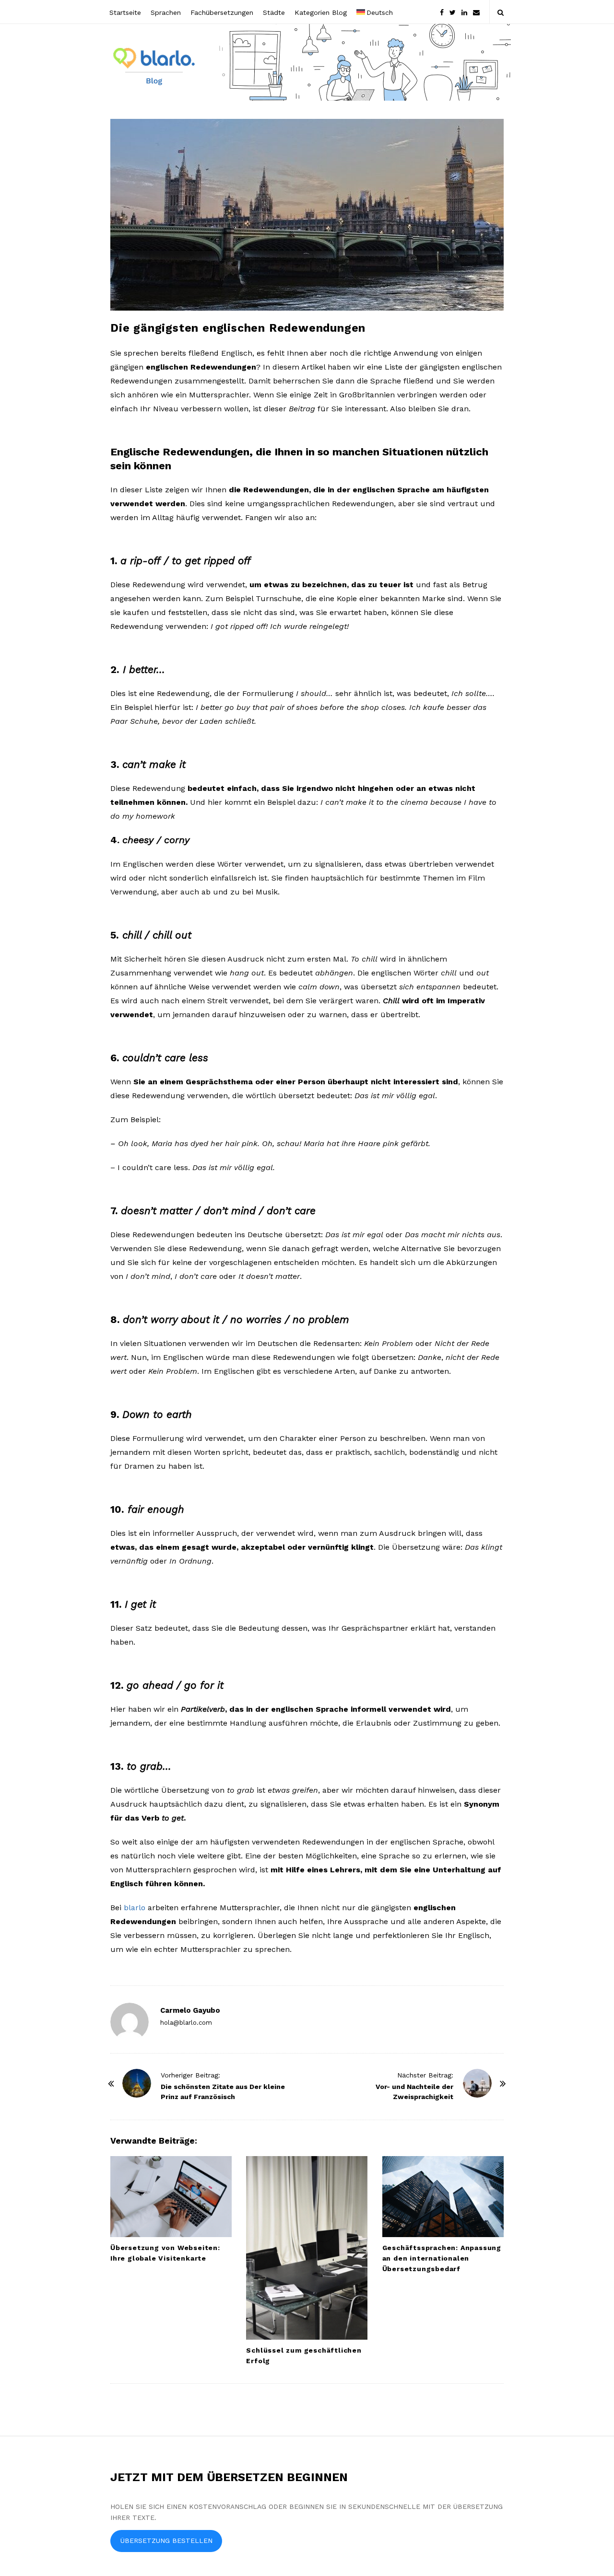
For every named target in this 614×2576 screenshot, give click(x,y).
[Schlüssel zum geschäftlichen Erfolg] (307, 2248)
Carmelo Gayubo (190, 2010)
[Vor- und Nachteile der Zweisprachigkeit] (477, 2083)
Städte (274, 12)
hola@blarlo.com (186, 2023)
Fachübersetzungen (222, 12)
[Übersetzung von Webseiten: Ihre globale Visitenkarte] (171, 2197)
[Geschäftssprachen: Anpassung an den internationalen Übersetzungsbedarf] (443, 2197)
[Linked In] (464, 12)
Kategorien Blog (321, 12)
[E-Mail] (476, 12)
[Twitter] (453, 12)
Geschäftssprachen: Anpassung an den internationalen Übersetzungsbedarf (442, 2258)
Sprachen (166, 12)
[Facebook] (442, 12)
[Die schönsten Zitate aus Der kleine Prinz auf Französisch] (137, 2083)
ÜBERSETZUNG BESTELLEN (166, 2541)
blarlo (135, 1908)
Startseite (125, 12)
